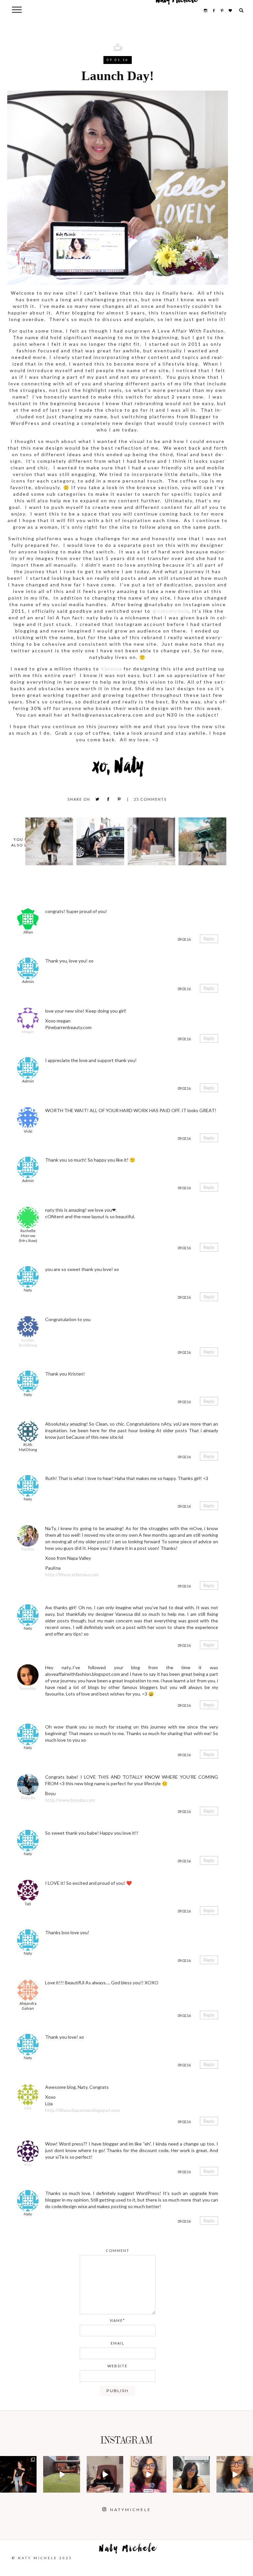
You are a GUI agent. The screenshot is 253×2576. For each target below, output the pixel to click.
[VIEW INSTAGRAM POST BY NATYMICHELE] (33, 2488)
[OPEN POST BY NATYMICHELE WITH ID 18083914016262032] (61, 2474)
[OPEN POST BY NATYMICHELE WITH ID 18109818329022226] (148, 2474)
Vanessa (111, 669)
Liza (28, 2108)
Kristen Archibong (28, 1343)
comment (118, 2250)
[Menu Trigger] (17, 9)
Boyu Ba (28, 1798)
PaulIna (28, 1549)
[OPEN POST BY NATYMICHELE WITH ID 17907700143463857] (105, 2474)
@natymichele (170, 611)
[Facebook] (108, 799)
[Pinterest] (119, 799)
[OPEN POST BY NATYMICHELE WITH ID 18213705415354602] (18, 2474)
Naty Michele (128, 2550)
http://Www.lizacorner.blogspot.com (83, 2110)
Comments (150, 799)
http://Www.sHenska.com (72, 1574)
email (118, 2343)
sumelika (28, 1688)
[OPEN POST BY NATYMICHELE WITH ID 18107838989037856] (191, 2474)
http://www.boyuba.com (70, 1800)
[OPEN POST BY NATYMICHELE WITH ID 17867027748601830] (235, 2474)
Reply (209, 939)
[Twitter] (97, 799)
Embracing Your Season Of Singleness (151, 841)
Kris (28, 2164)
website (117, 2366)
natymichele (19, 2463)
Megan (28, 1032)
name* (118, 2320)
